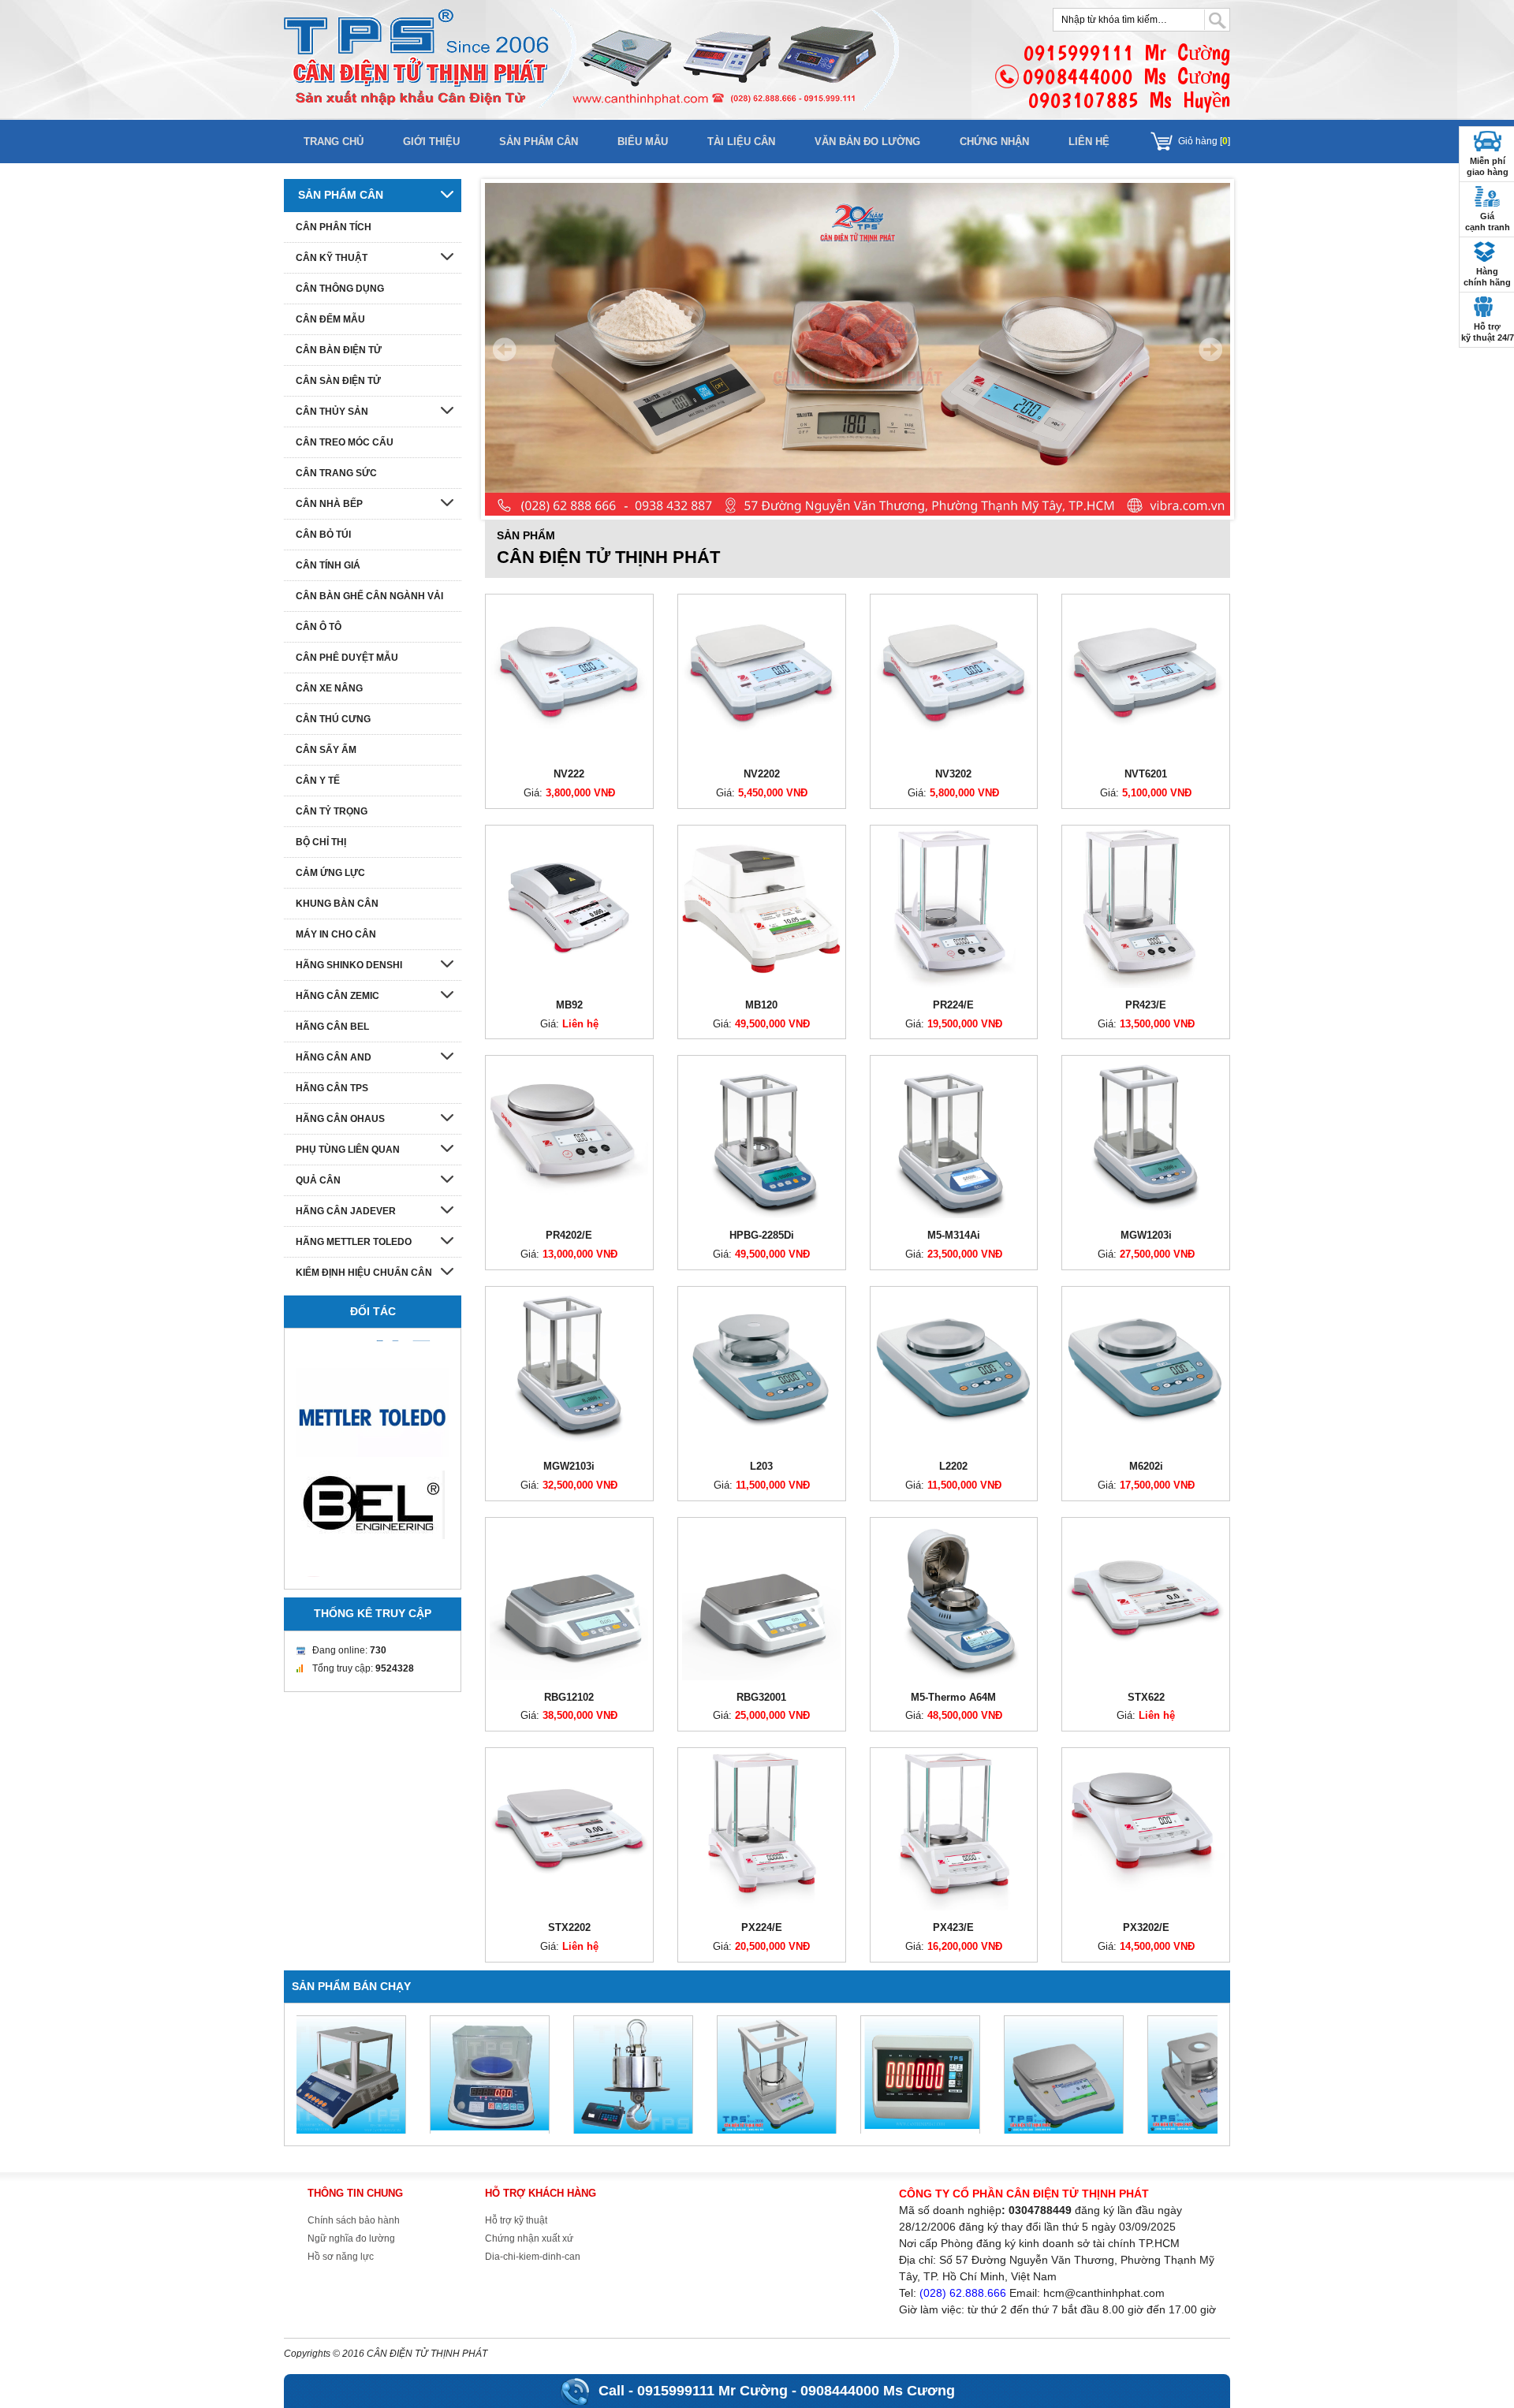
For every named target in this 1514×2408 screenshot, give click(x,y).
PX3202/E (1146, 1927)
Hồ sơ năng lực (341, 2257)
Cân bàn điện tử (339, 350)
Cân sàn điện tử (338, 381)
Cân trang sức (336, 473)
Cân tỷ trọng (332, 811)
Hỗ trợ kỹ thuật (516, 2220)
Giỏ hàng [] (1204, 141)
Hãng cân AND (334, 1057)
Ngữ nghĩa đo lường (351, 2238)
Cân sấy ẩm (326, 750)
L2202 (953, 1466)
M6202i (1146, 1466)
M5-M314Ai (954, 1235)
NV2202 (762, 774)
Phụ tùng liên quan (348, 1150)
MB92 (569, 1005)
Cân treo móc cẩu (345, 442)
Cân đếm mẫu (330, 319)
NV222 (569, 774)
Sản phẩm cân (539, 142)
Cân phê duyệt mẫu (347, 658)
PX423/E (953, 1927)
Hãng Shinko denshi (349, 965)
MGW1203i (1146, 1235)
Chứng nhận (994, 142)
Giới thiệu (431, 142)
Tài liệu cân (741, 142)
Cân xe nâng (329, 688)
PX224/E (762, 1927)
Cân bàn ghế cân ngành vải (369, 596)
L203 (761, 1466)
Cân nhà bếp (329, 504)
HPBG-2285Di (762, 1235)
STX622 (1146, 1697)
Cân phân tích (334, 227)
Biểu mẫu (643, 142)
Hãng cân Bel (332, 1027)
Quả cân (318, 1180)
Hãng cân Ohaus (340, 1119)
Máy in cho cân (336, 934)
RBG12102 (569, 1697)
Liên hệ (1089, 142)
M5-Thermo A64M (953, 1697)
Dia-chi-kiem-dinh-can (533, 2257)
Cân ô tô (319, 627)
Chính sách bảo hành (354, 2220)
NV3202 (953, 774)
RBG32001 (761, 1697)
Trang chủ (334, 142)
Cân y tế (318, 781)
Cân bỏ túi (323, 535)
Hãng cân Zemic (337, 996)
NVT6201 (1146, 774)
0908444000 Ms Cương (878, 2391)
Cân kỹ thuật (332, 258)
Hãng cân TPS (332, 1088)
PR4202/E (569, 1235)
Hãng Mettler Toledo (354, 1242)
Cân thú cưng (333, 719)
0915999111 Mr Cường (712, 2391)
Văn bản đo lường (867, 142)
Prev (505, 349)
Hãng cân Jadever (346, 1211)
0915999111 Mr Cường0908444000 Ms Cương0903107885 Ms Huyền (1126, 76)
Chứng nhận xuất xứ (529, 2238)
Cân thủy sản (332, 412)
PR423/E (1146, 1005)
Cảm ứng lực (330, 873)
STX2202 (569, 1927)
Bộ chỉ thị (321, 842)
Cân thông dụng (340, 289)
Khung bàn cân (337, 904)
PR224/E (953, 1005)
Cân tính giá (328, 565)
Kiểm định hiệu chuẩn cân (364, 1273)
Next (1210, 349)
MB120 (761, 1005)
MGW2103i (569, 1466)
